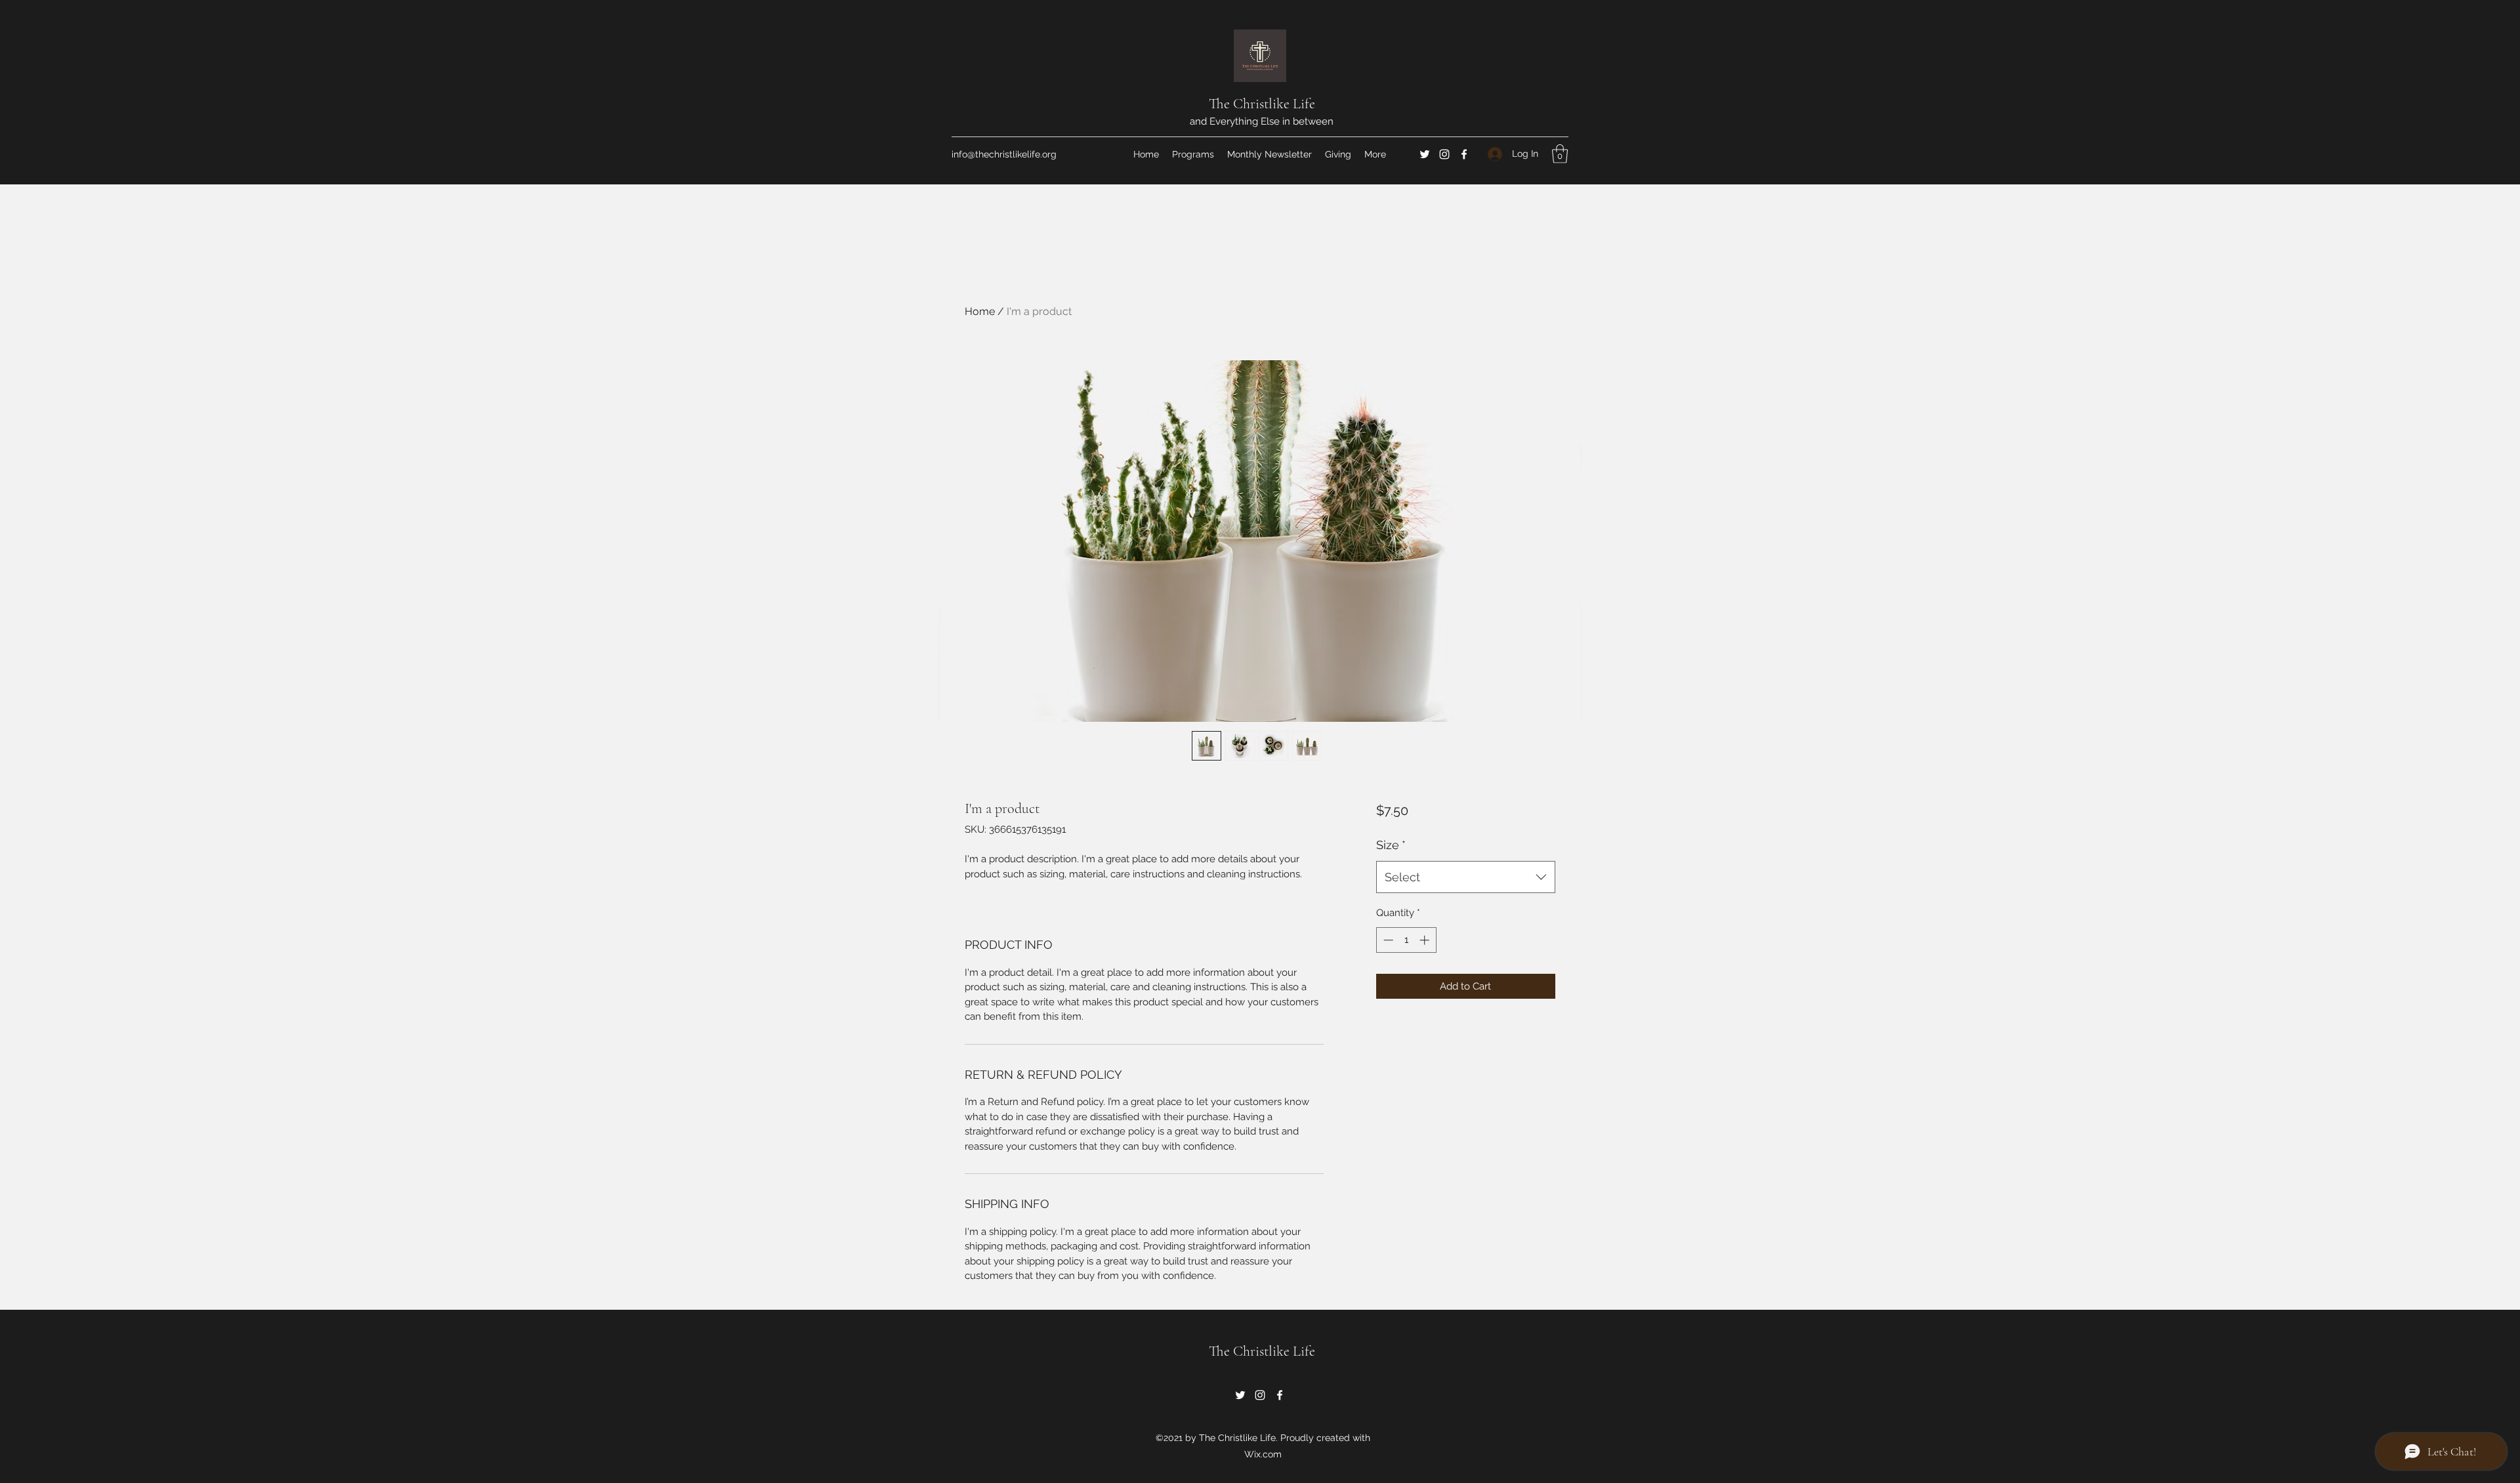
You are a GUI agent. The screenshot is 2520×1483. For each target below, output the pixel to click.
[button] (1560, 154)
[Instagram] (1444, 154)
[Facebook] (1464, 154)
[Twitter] (1425, 154)
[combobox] (1466, 877)
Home (980, 311)
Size (1391, 845)
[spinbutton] (1406, 940)
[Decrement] (1387, 940)
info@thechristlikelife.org (1004, 154)
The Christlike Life (1262, 104)
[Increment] (1426, 940)
